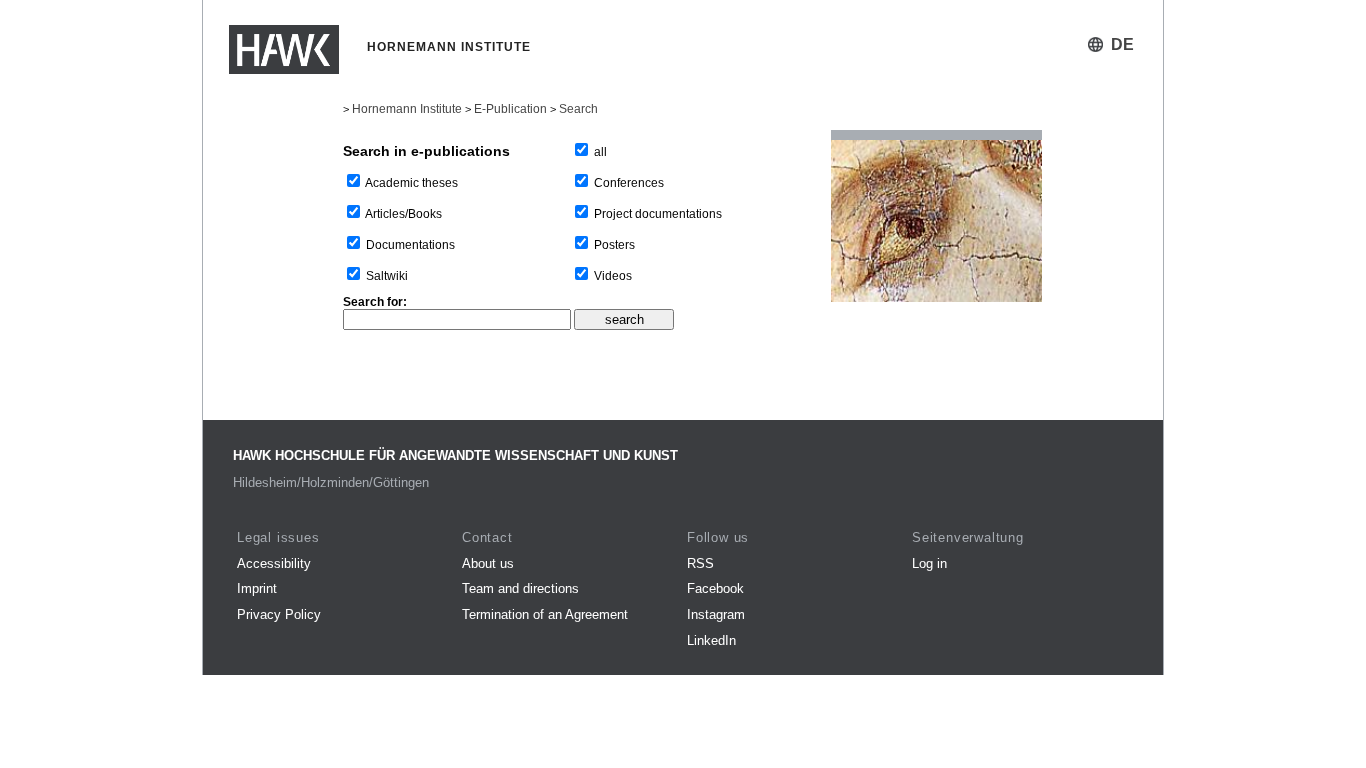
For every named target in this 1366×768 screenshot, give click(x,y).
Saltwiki (387, 276)
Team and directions (520, 588)
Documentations (410, 245)
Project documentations (658, 214)
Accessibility (274, 563)
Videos (613, 276)
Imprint (257, 588)
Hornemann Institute (407, 109)
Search (578, 109)
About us (488, 563)
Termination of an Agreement (545, 614)
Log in (929, 563)
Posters (614, 245)
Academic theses (411, 183)
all (600, 152)
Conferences (629, 183)
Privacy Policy (279, 614)
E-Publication (510, 109)
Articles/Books (403, 214)
